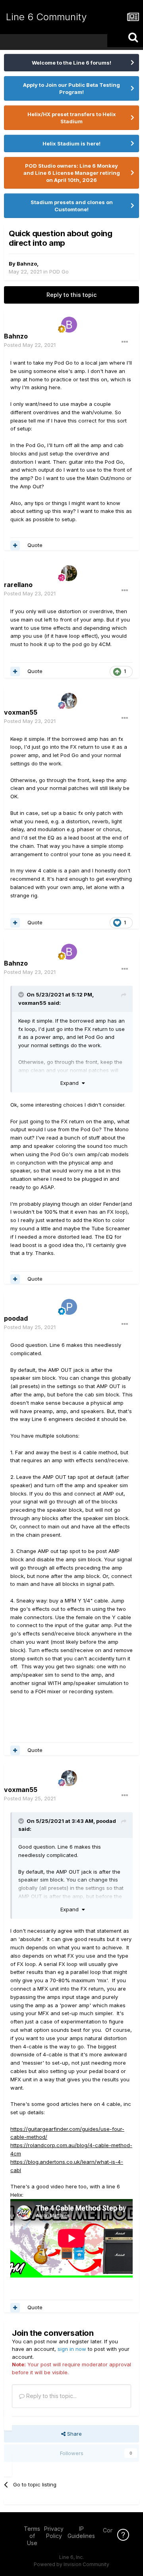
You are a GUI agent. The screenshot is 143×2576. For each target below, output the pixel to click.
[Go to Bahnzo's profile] (69, 325)
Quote (35, 545)
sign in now (72, 2349)
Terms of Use (32, 2536)
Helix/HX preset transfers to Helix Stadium (72, 118)
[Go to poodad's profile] (69, 1307)
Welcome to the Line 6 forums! (71, 63)
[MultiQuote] (15, 545)
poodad (106, 1821)
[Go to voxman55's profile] (69, 701)
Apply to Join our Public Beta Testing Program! (71, 88)
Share (74, 2434)
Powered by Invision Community (71, 2564)
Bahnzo (27, 264)
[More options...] (125, 342)
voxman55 (32, 1003)
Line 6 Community (46, 17)
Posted (30, 345)
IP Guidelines (81, 2532)
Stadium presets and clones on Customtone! (72, 206)
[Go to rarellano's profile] (69, 573)
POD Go (59, 272)
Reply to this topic (71, 295)
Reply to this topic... (51, 2396)
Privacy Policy (54, 2532)
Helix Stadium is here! (71, 143)
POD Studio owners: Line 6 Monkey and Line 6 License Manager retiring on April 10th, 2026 (72, 173)
